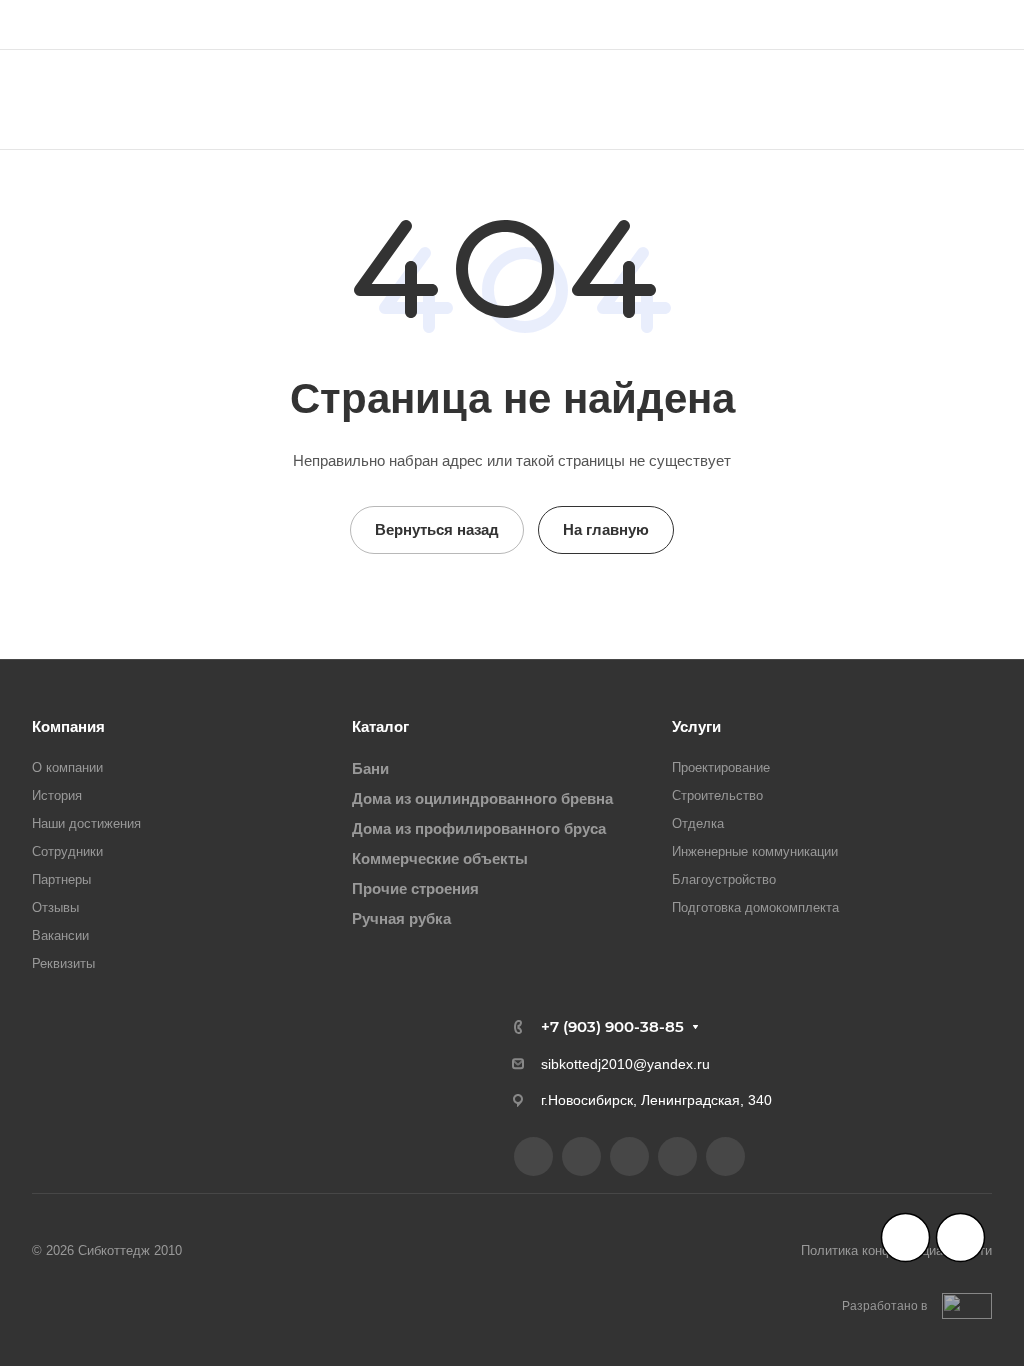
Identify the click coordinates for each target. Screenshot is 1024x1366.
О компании (67, 767)
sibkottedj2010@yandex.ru (625, 1064)
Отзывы (55, 907)
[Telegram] (677, 1156)
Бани (370, 768)
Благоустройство (724, 879)
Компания (68, 726)
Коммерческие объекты (440, 858)
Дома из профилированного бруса (479, 828)
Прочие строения (415, 888)
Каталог (380, 726)
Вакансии (60, 935)
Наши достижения (86, 823)
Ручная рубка (401, 918)
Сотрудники (67, 851)
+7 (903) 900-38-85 (905, 24)
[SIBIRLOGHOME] (629, 1156)
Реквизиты (63, 963)
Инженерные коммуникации (755, 851)
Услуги (696, 726)
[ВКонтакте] (533, 1156)
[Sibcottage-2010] (581, 1156)
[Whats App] (725, 1156)
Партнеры (61, 879)
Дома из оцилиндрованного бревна (482, 798)
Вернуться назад (437, 529)
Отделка (698, 823)
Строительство (717, 795)
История (57, 795)
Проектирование (721, 767)
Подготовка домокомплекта (755, 907)
